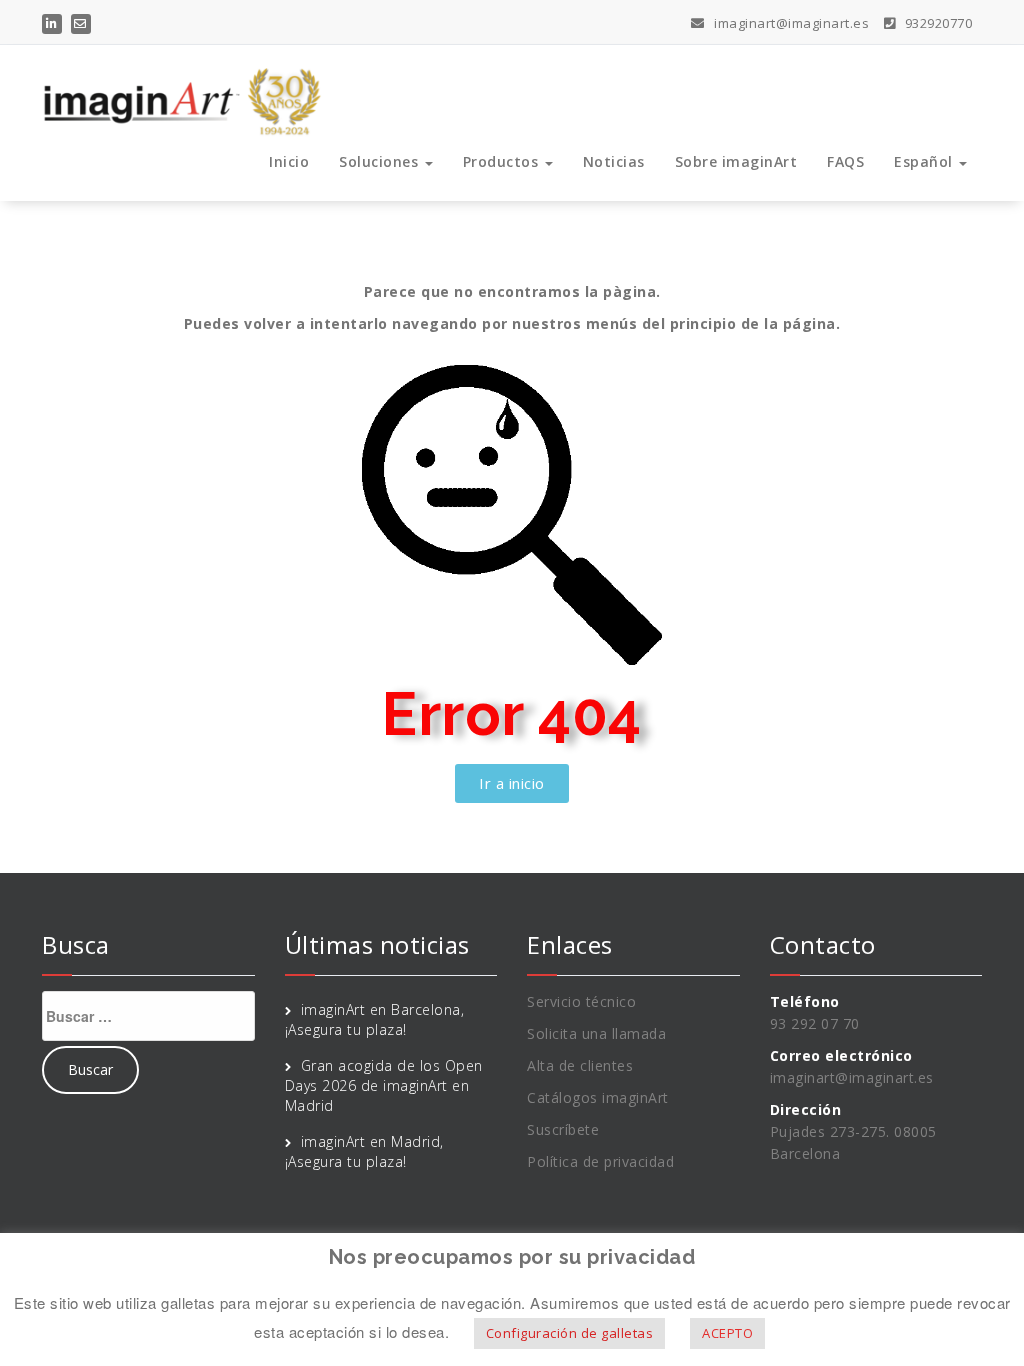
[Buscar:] (148, 1016)
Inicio (289, 161)
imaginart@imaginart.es (790, 23)
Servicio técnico (581, 1001)
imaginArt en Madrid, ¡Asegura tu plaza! (364, 1151)
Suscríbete (563, 1129)
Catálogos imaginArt (598, 1097)
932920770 (936, 23)
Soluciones (381, 161)
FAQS (845, 161)
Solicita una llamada (596, 1033)
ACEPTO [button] (727, 1333)
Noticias (614, 161)
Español (925, 161)
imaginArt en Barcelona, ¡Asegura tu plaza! (375, 1019)
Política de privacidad (600, 1161)
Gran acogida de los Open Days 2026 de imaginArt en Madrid (384, 1085)
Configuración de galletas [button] (570, 1333)
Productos (503, 161)
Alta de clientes (580, 1065)
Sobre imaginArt (736, 161)
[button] (512, 783)
